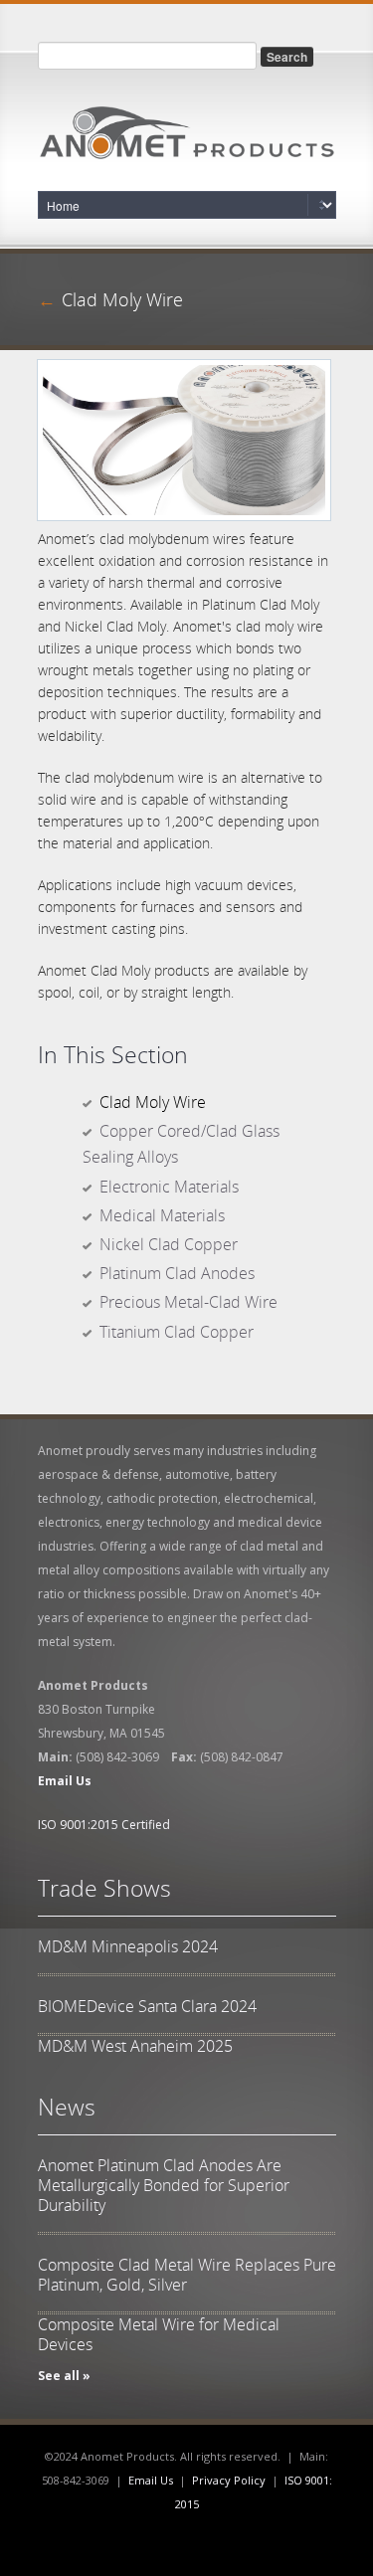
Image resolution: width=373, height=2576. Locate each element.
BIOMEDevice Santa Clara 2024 (147, 2006)
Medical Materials (162, 1215)
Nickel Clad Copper (169, 1244)
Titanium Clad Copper (177, 1332)
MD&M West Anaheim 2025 (135, 2046)
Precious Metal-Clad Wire (188, 1302)
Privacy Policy (229, 2480)
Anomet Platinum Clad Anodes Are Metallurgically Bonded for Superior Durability (164, 2185)
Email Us (151, 2480)
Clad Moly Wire (153, 1102)
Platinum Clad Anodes (177, 1273)
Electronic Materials (169, 1187)
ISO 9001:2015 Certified (104, 1825)
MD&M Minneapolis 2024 (128, 1946)
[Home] (187, 127)
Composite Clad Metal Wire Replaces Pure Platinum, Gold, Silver (187, 2275)
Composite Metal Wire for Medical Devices (159, 2334)
